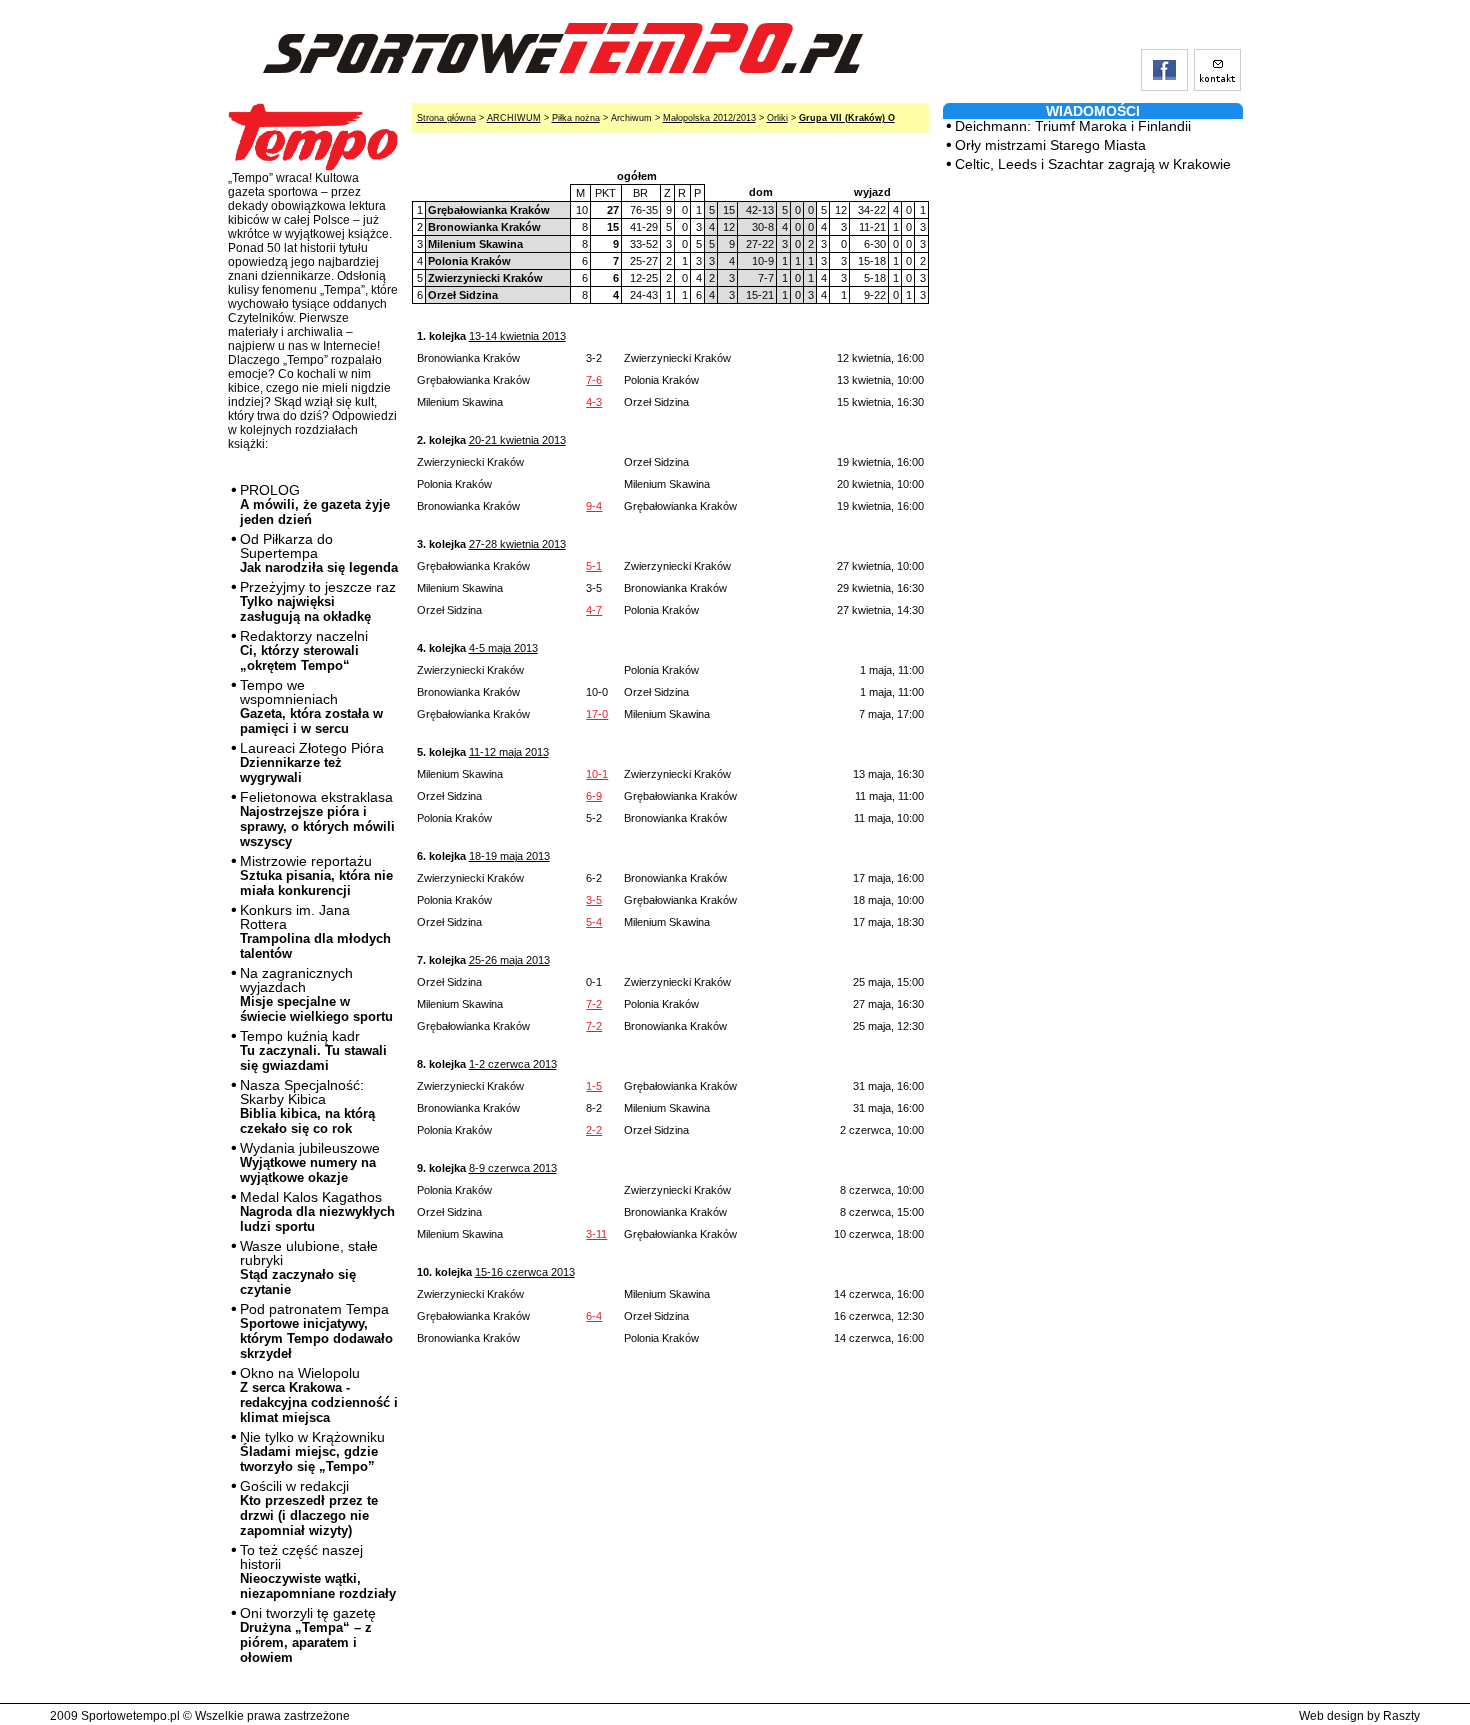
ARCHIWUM (514, 118)
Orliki (777, 118)
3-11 (596, 1234)
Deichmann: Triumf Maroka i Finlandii (1073, 126)
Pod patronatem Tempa (316, 1331)
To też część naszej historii (318, 1571)
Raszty (1401, 1716)
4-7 (594, 610)
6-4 (594, 1316)
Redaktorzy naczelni (304, 650)
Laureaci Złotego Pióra (312, 762)
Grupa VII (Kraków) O (847, 118)
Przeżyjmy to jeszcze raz (318, 601)
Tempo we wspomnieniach (311, 706)
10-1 (597, 774)
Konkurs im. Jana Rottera (315, 931)
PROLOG (315, 504)
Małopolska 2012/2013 (709, 118)
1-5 (594, 1086)
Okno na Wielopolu (319, 1395)
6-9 (594, 796)
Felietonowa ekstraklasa (317, 819)
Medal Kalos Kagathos (317, 1211)
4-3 (594, 402)
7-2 (594, 1004)
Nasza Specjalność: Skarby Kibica (307, 1106)
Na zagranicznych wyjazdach (316, 994)
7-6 (594, 380)
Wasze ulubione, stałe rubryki (309, 1267)
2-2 (594, 1130)
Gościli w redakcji (309, 1508)
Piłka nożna (576, 118)
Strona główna (446, 118)
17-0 (597, 714)
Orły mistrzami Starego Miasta (1050, 145)
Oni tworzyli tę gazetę (308, 1635)
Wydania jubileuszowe (310, 1162)
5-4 (594, 922)
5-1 (594, 566)
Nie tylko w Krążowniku (312, 1451)
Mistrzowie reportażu (316, 875)
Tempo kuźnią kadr (313, 1050)
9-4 (594, 506)
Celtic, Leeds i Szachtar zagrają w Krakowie (1093, 164)
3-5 (594, 900)
